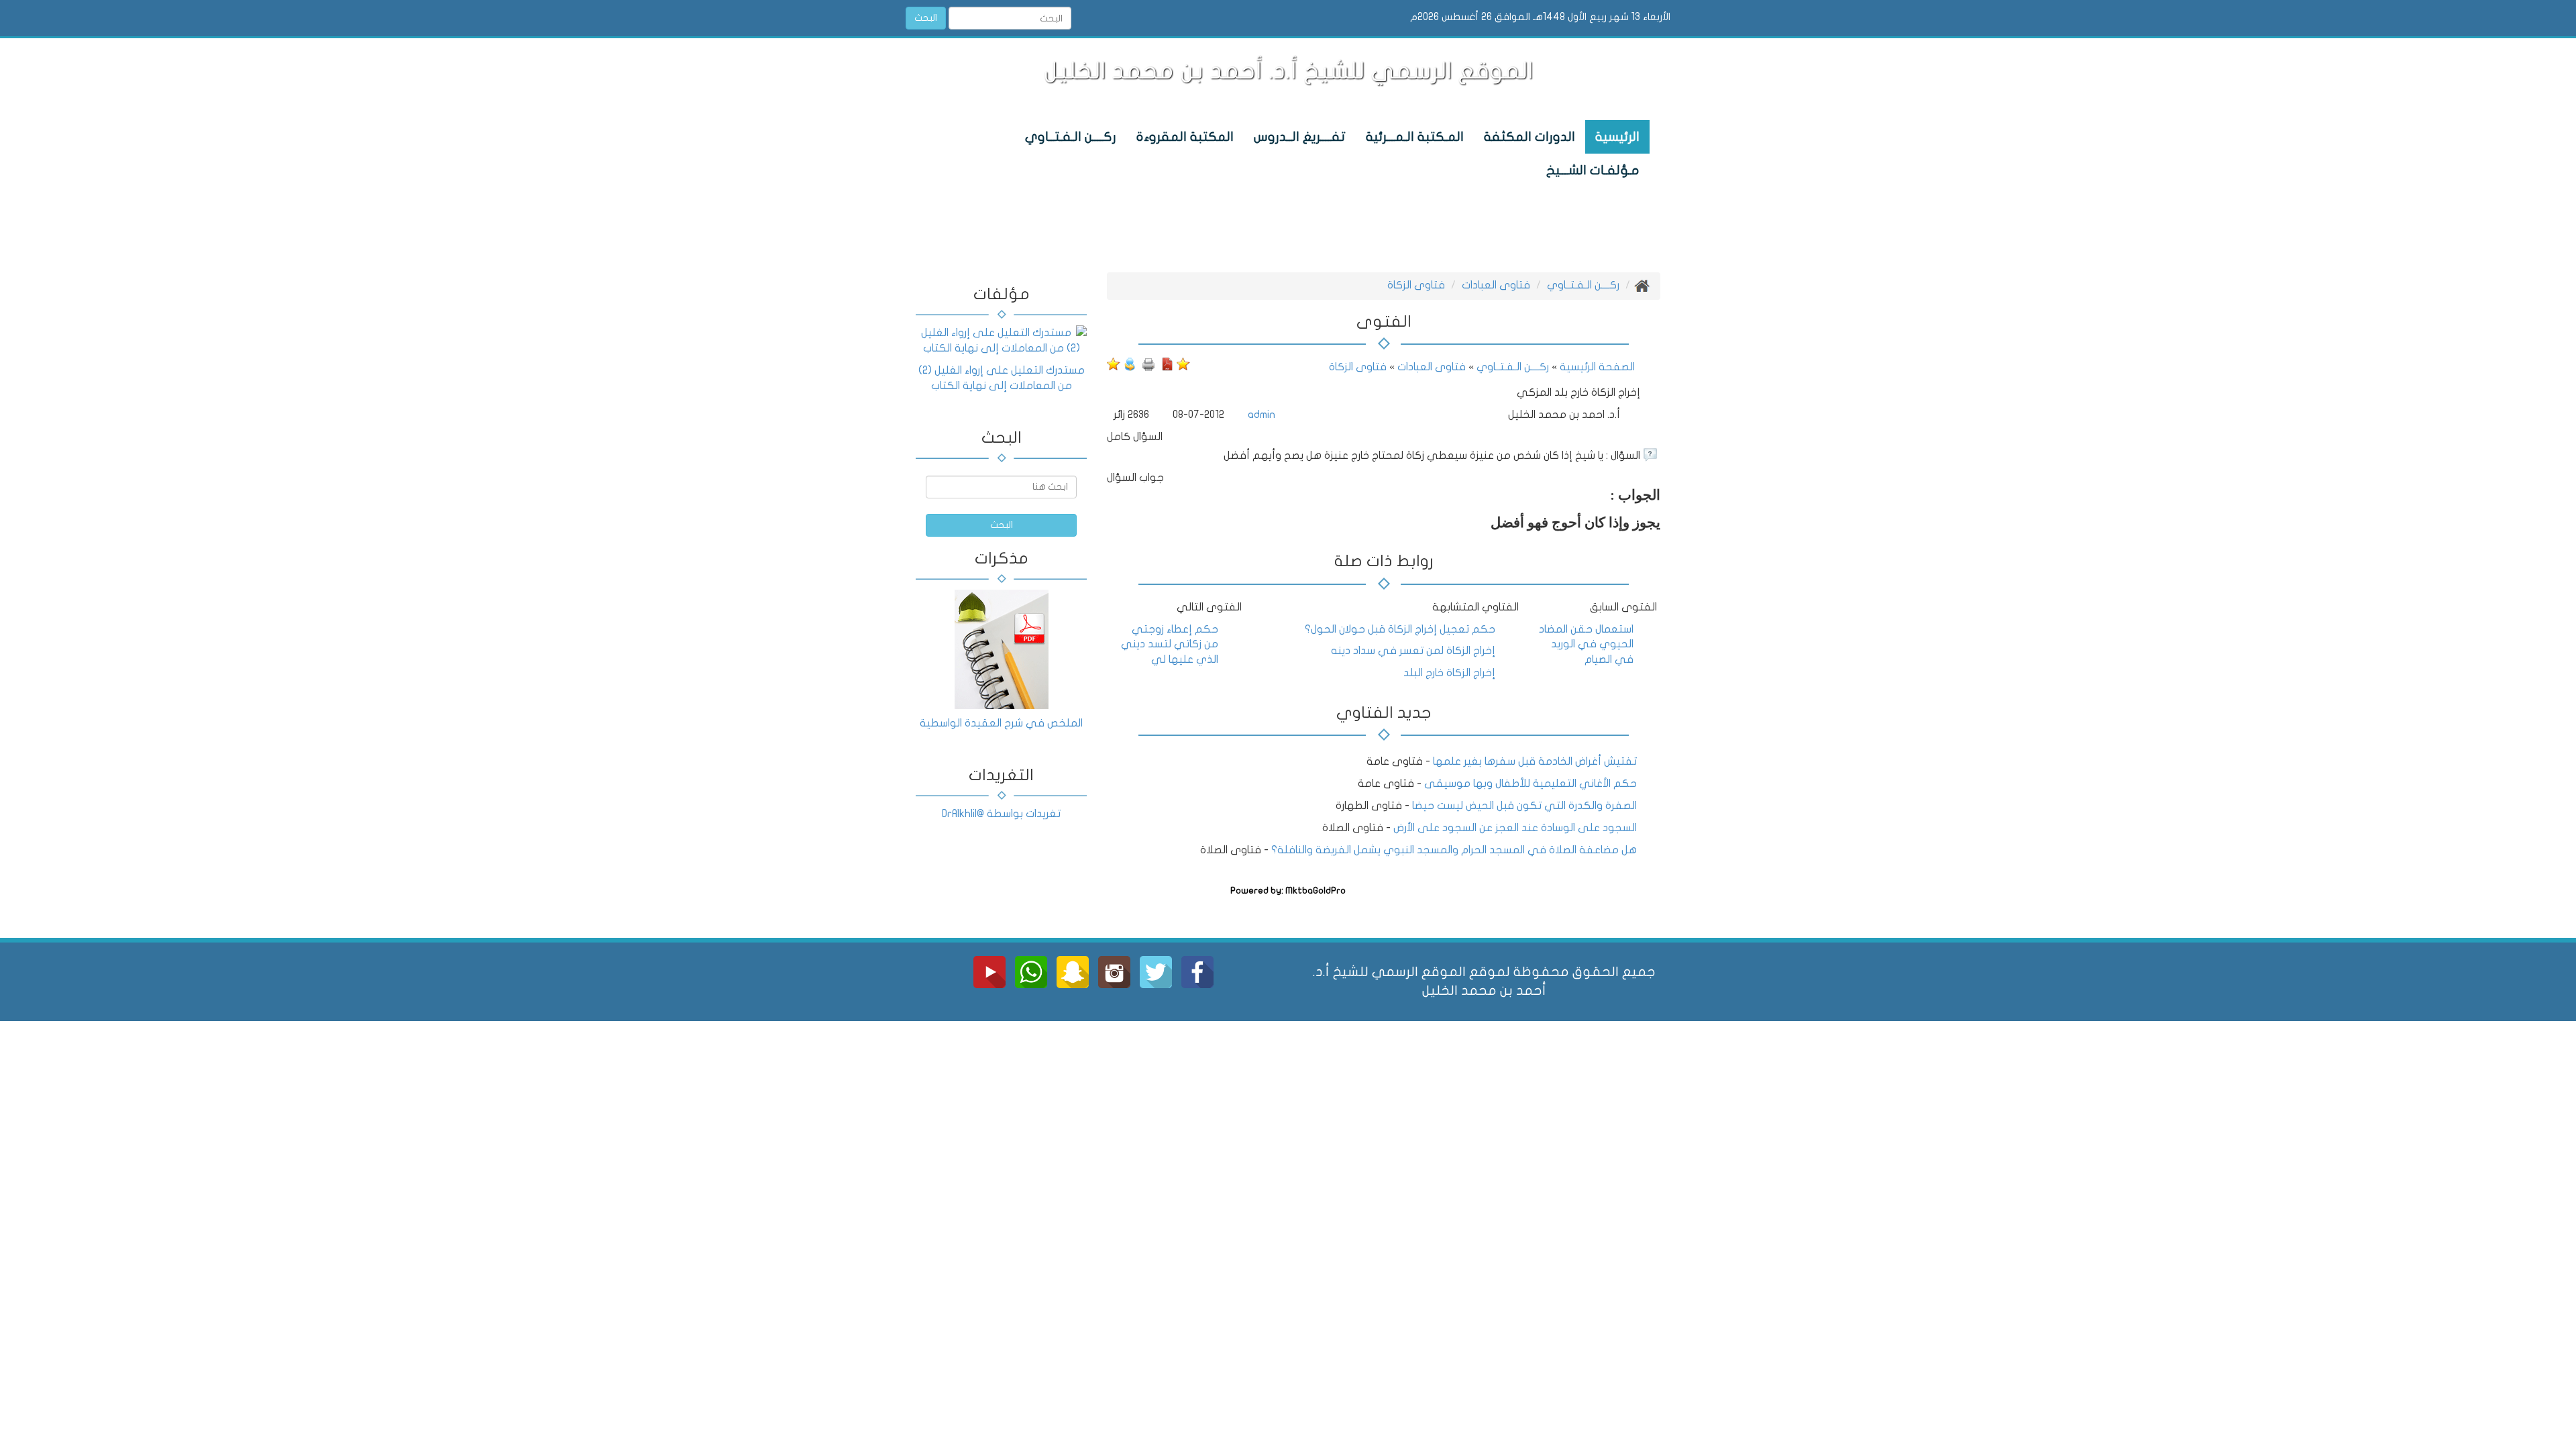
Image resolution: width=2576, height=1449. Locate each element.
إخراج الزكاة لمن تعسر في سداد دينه (1413, 651)
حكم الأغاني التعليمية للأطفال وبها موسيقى (1531, 784)
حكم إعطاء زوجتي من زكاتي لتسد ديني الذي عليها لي (1170, 645)
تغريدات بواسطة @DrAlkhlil (1001, 814)
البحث (926, 18)
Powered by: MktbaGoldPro (1288, 891)
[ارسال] (1130, 364)
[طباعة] (1148, 364)
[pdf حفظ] (1167, 364)
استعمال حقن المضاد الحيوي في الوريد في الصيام (1586, 645)
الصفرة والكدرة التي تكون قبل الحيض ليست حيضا (1524, 806)
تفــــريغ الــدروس (1300, 137)
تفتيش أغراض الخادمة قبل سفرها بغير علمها (1534, 761)
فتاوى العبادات (1496, 285)
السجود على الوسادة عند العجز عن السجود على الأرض (1515, 828)
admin (1262, 415)
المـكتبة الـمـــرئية (1415, 137)
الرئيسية (1617, 137)
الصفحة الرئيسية (1596, 367)
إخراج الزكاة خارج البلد (1449, 673)
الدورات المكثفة (1529, 137)
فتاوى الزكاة (1416, 285)
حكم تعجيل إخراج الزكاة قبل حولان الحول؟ (1400, 629)
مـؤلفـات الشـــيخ (1593, 170)
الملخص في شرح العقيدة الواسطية (1001, 723)
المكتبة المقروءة (1185, 137)
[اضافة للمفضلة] (1183, 364)
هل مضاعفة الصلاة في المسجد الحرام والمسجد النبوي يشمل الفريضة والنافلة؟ (1454, 850)
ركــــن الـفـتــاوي (1071, 137)
